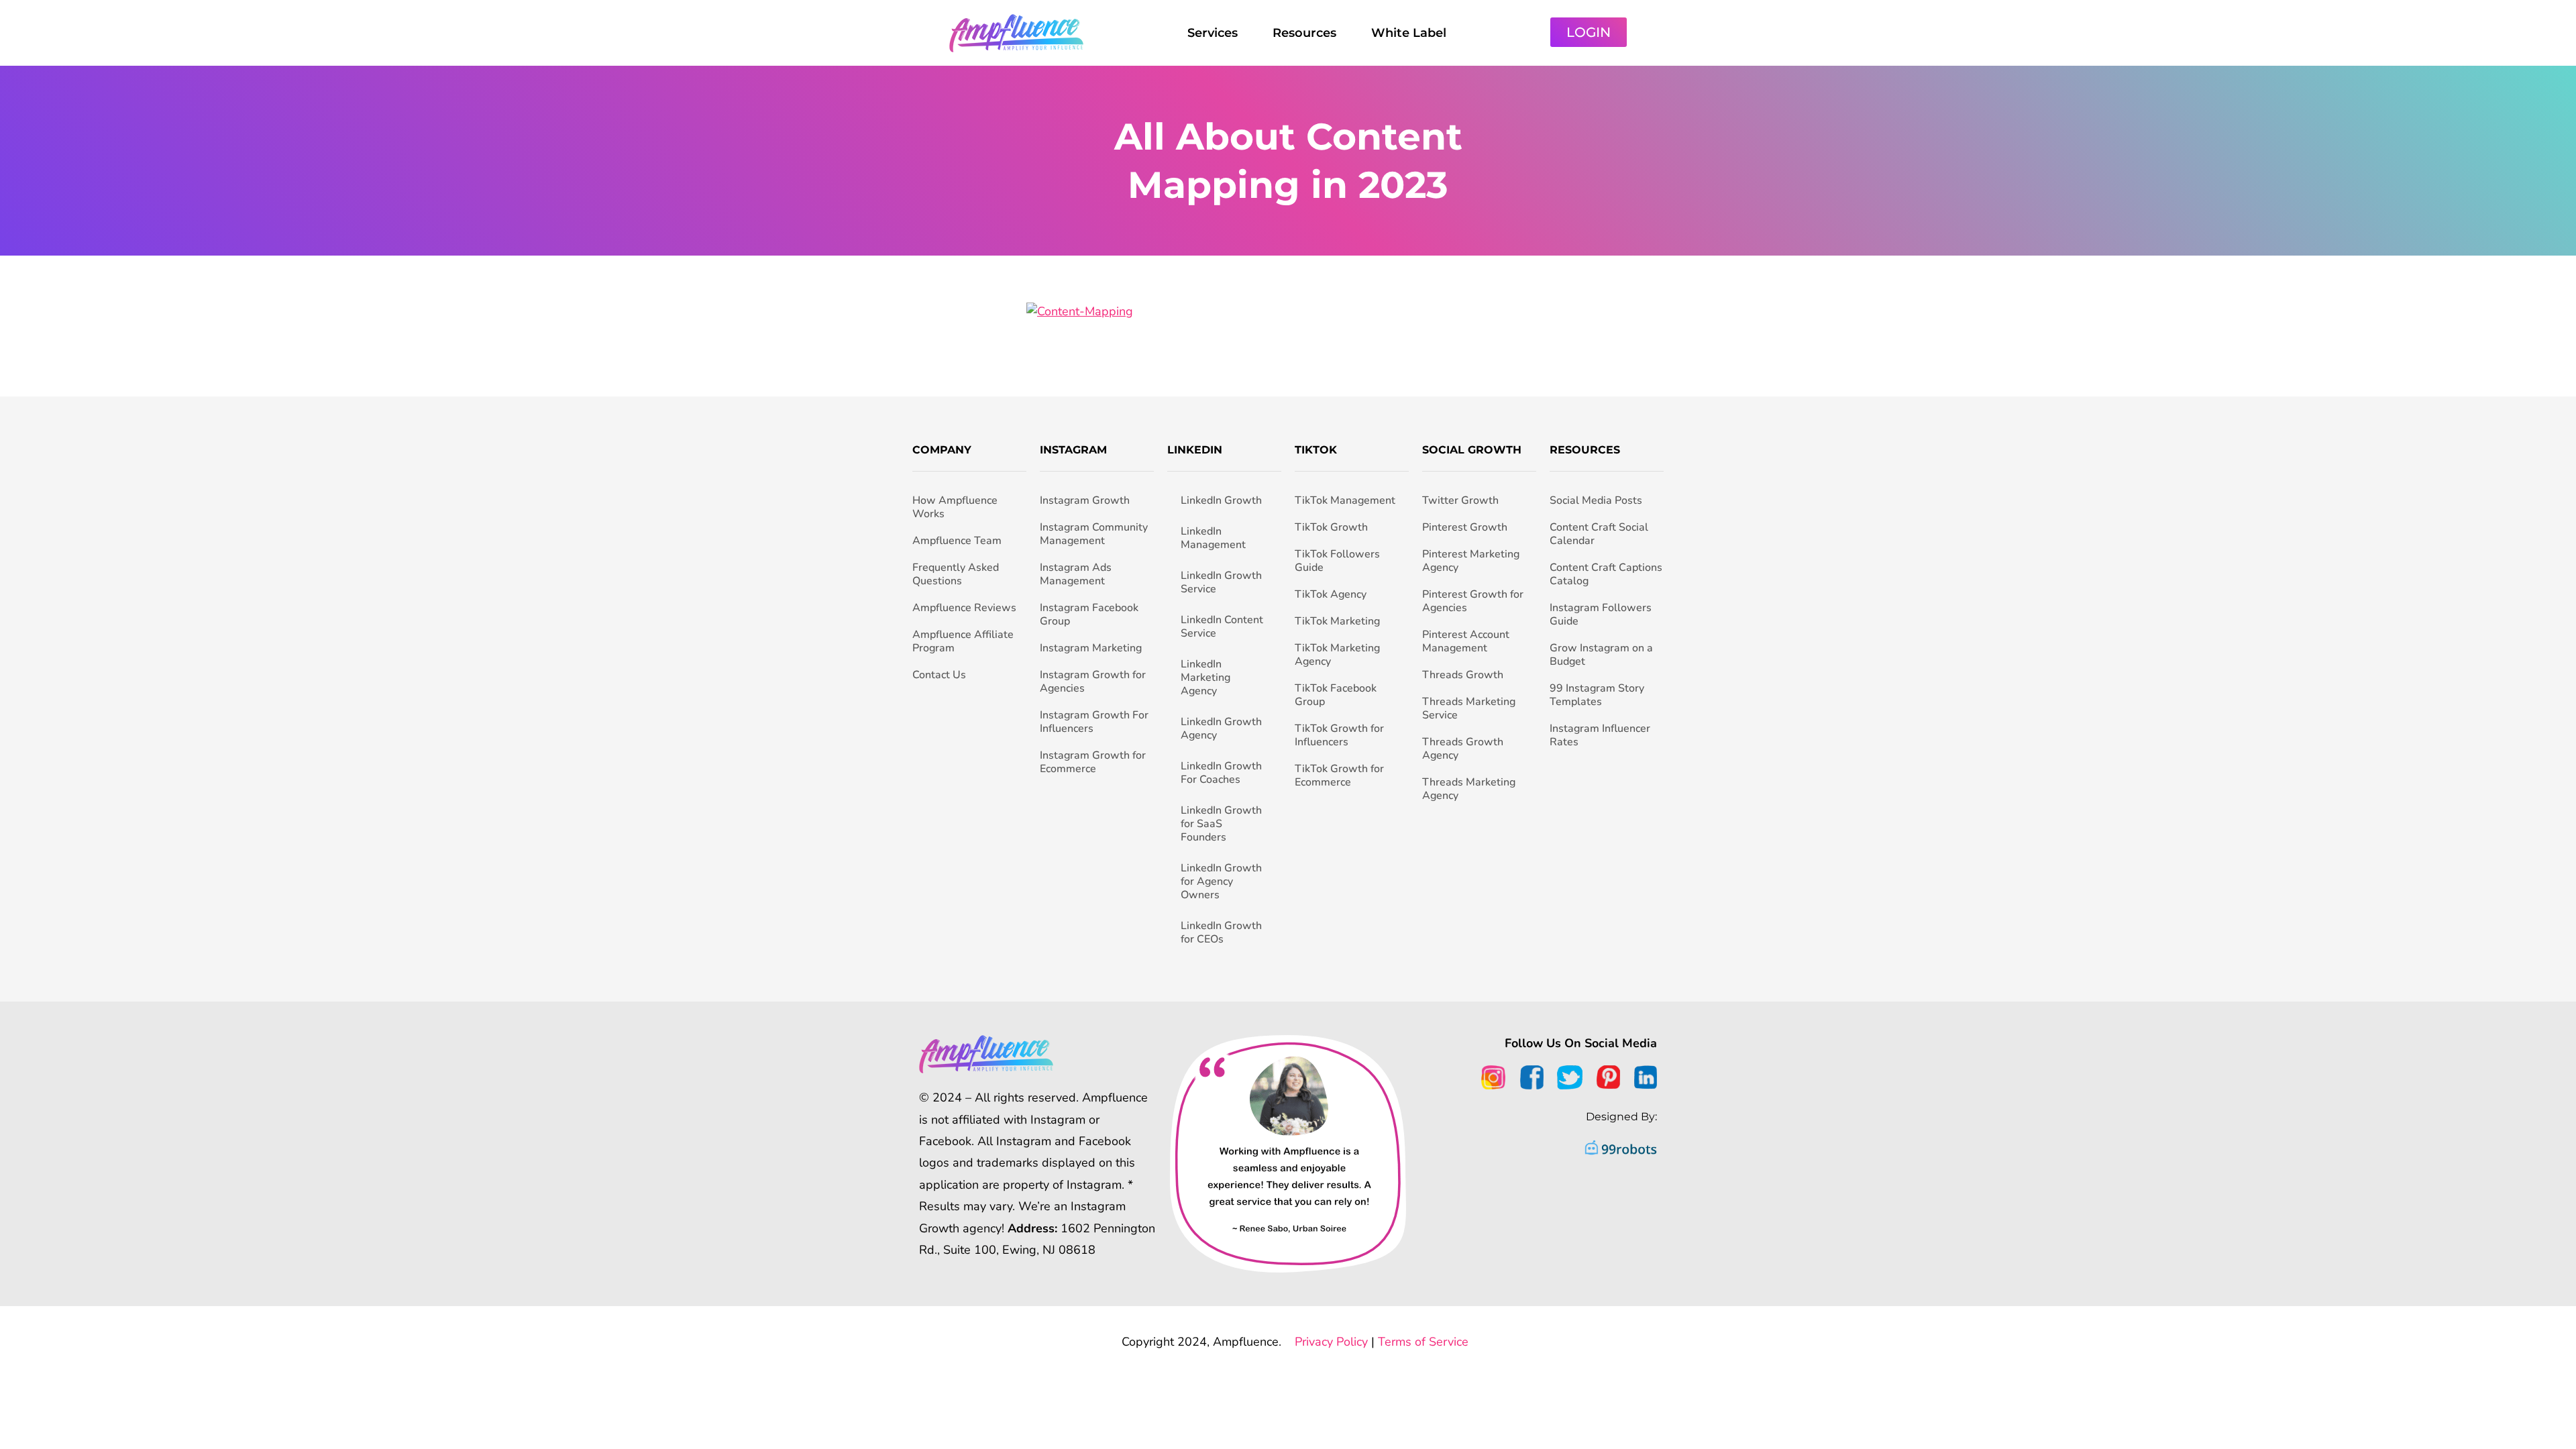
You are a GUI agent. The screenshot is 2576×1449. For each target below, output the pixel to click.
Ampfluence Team (957, 541)
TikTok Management (1345, 500)
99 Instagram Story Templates (1597, 695)
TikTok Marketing (1337, 621)
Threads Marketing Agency (1469, 789)
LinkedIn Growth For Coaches (1221, 773)
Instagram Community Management (1094, 534)
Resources (1304, 33)
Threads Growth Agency (1463, 749)
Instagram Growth (1085, 500)
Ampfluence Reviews (964, 608)
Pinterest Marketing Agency (1471, 561)
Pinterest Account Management (1466, 641)
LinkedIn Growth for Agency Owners (1221, 881)
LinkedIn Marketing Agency (1205, 678)
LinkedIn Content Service (1222, 627)
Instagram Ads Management (1076, 574)
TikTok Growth (1331, 527)
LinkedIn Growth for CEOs (1221, 932)
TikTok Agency (1331, 594)
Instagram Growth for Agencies (1093, 682)
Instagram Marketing (1091, 648)
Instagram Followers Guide (1601, 614)
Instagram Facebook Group (1089, 614)
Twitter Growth (1460, 500)
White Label (1409, 33)
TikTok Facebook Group (1336, 695)
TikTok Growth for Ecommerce (1339, 775)
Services (1213, 33)
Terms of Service (1423, 1342)
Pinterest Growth (1465, 527)
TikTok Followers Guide (1337, 561)
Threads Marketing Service (1469, 708)
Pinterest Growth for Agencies (1473, 601)
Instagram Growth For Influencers (1094, 722)
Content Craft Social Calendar (1599, 534)
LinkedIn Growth (1221, 500)
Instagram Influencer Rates (1600, 735)
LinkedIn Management (1213, 538)
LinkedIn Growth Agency (1221, 729)
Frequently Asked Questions (956, 574)
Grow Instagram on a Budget (1601, 655)
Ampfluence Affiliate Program (963, 641)
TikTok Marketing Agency (1337, 655)
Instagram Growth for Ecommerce (1093, 762)
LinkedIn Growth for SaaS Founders (1221, 824)
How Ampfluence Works (955, 507)
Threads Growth (1463, 675)
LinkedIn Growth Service (1221, 582)
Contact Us (939, 675)
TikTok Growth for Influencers (1339, 735)
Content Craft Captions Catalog (1606, 574)
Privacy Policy (1331, 1342)
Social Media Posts (1596, 500)
